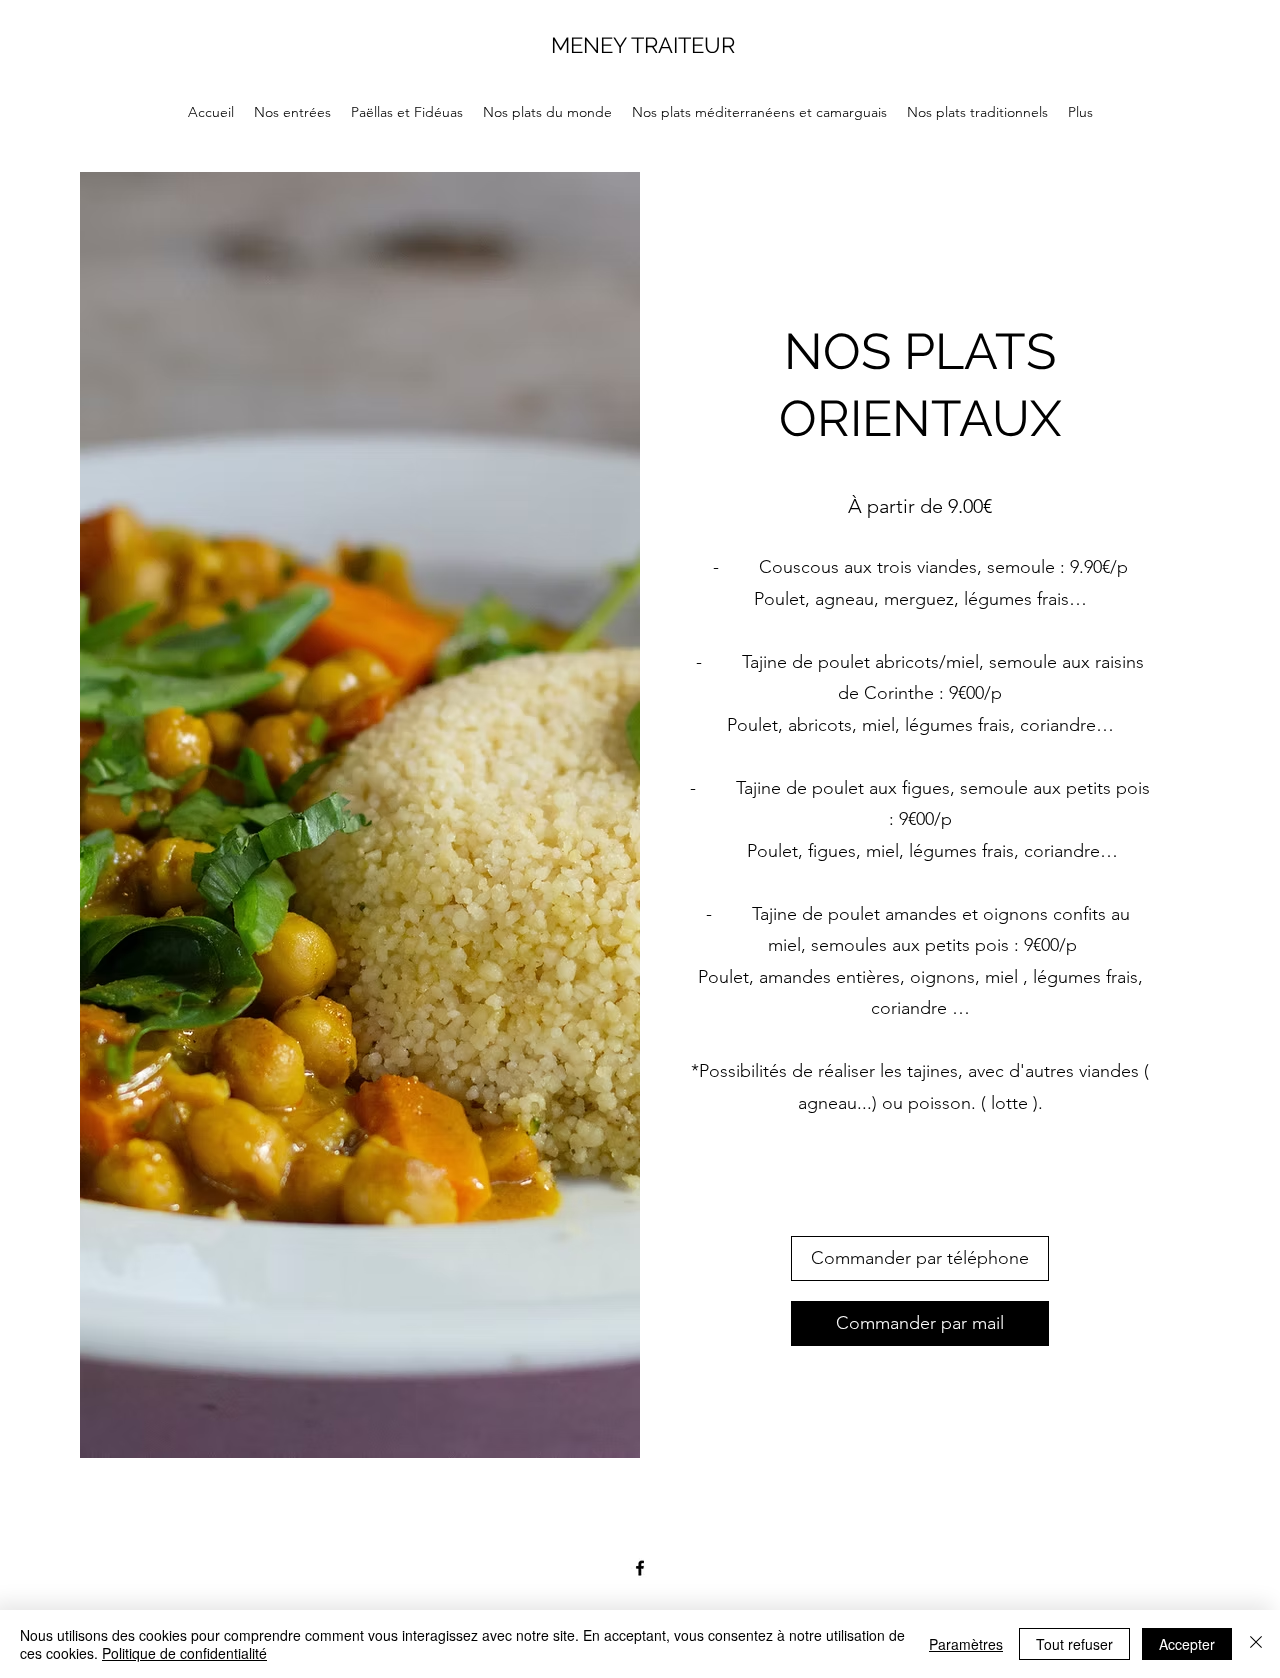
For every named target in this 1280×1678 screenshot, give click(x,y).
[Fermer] (1256, 1644)
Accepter (1187, 1644)
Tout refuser (1074, 1644)
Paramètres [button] (966, 1644)
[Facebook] (640, 1568)
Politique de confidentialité (184, 1653)
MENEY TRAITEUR (643, 45)
